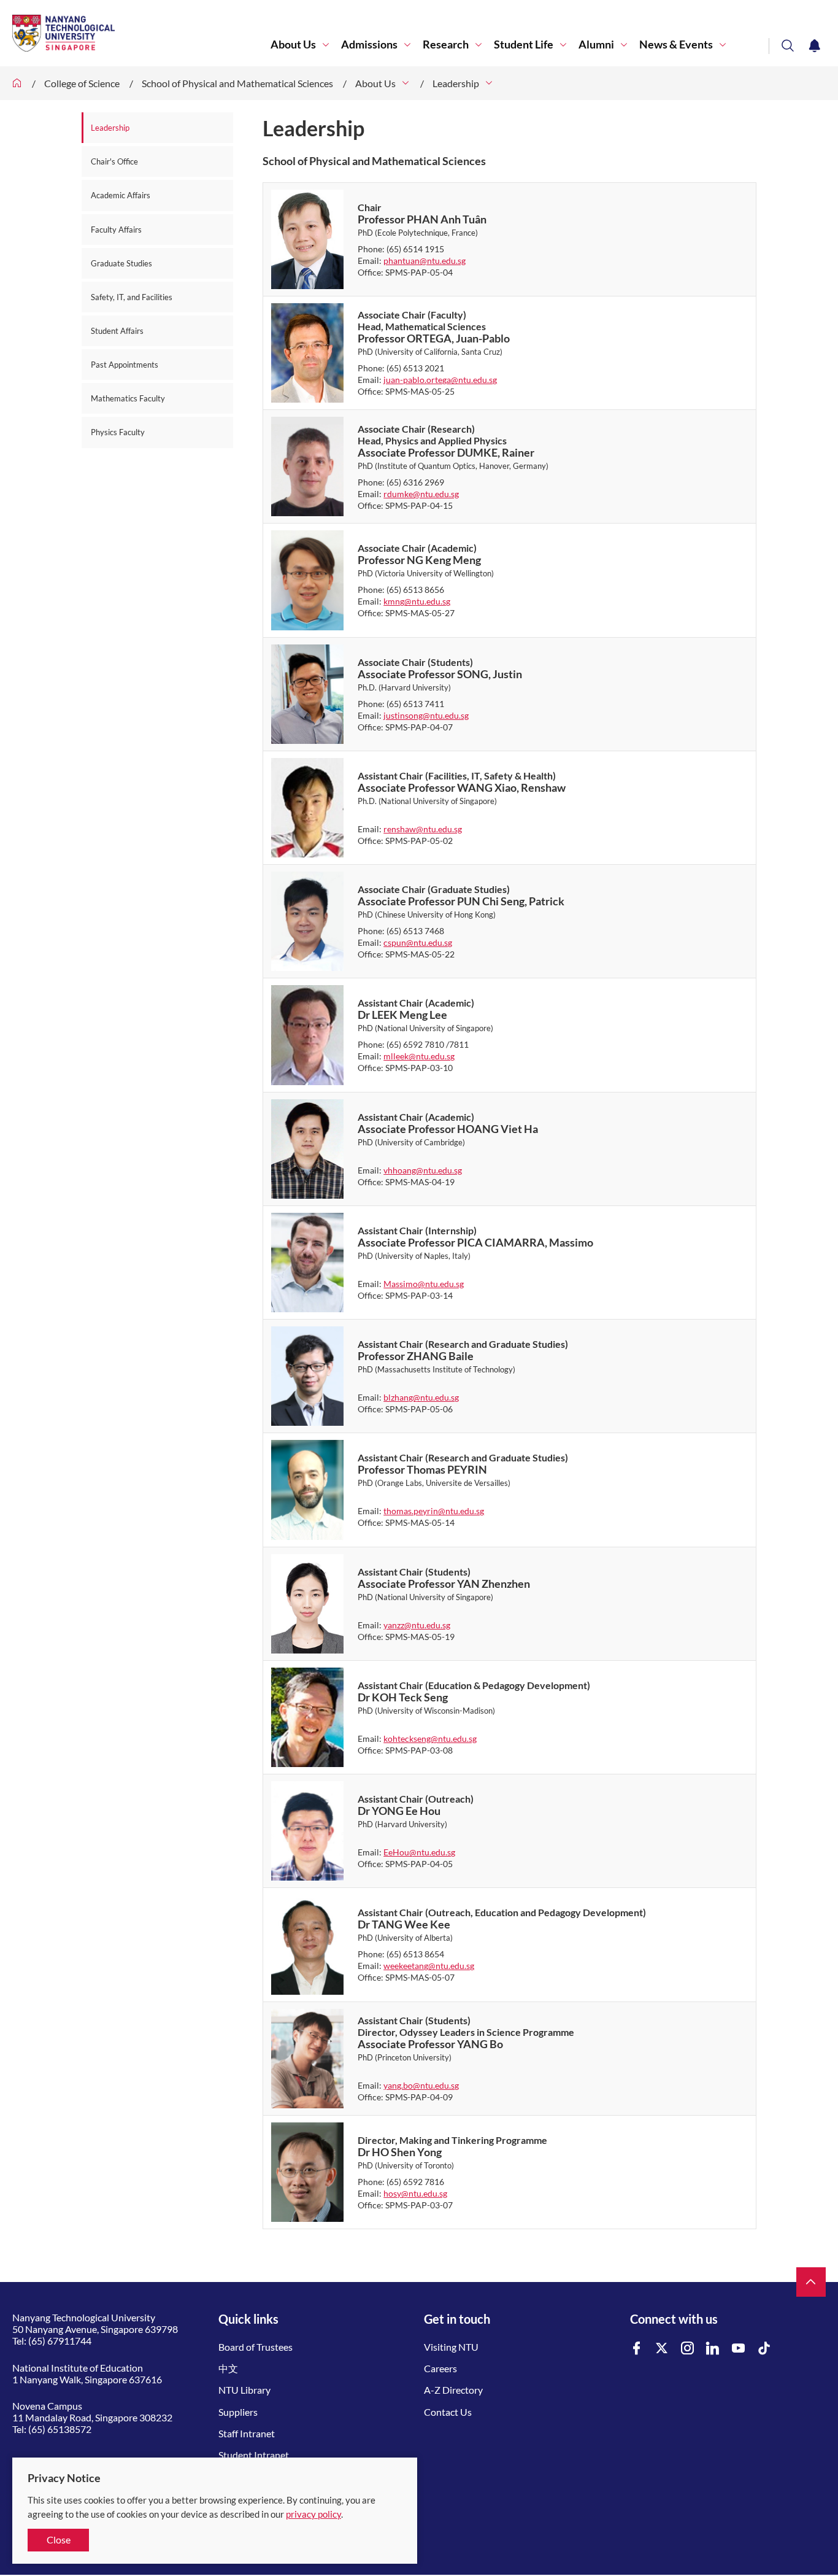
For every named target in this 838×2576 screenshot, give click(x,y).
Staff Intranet (247, 2433)
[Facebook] (637, 2349)
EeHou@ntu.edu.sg (419, 1852)
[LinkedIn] (713, 2349)
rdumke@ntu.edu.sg (421, 494)
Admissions (369, 44)
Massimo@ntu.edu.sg (424, 1284)
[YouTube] (739, 2349)
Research (446, 44)
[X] (662, 2349)
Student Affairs (117, 331)
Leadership (456, 83)
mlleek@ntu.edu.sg (419, 1056)
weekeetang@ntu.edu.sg (429, 1966)
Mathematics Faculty (128, 398)
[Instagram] (688, 2349)
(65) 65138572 (60, 2429)
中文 (228, 2368)
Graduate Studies (121, 263)
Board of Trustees (256, 2347)
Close (59, 2539)
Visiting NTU (451, 2347)
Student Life (524, 44)
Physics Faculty (118, 432)
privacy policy (313, 2514)
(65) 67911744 (60, 2341)
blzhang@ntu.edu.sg (421, 1397)
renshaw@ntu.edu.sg (423, 829)
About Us (293, 44)
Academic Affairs (121, 195)
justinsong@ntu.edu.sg (426, 715)
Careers (440, 2368)
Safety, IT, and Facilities (132, 297)
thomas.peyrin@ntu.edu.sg (434, 1511)
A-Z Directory (453, 2390)
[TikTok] (764, 2349)
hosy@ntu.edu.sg (415, 2193)
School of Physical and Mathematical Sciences (237, 83)
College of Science (82, 83)
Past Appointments (125, 365)
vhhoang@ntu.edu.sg (423, 1170)
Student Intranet (254, 2455)
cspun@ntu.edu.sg (418, 942)
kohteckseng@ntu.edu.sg (430, 1739)
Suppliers (238, 2412)
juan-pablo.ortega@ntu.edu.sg (440, 380)
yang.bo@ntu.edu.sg (421, 2085)
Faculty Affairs (116, 230)
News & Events (676, 44)
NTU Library (244, 2390)
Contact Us (448, 2412)
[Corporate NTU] (17, 83)
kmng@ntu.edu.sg (417, 601)
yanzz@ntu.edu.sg (417, 1625)
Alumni (596, 44)
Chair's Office (114, 161)
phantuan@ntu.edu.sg (425, 261)
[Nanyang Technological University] (141, 33)
